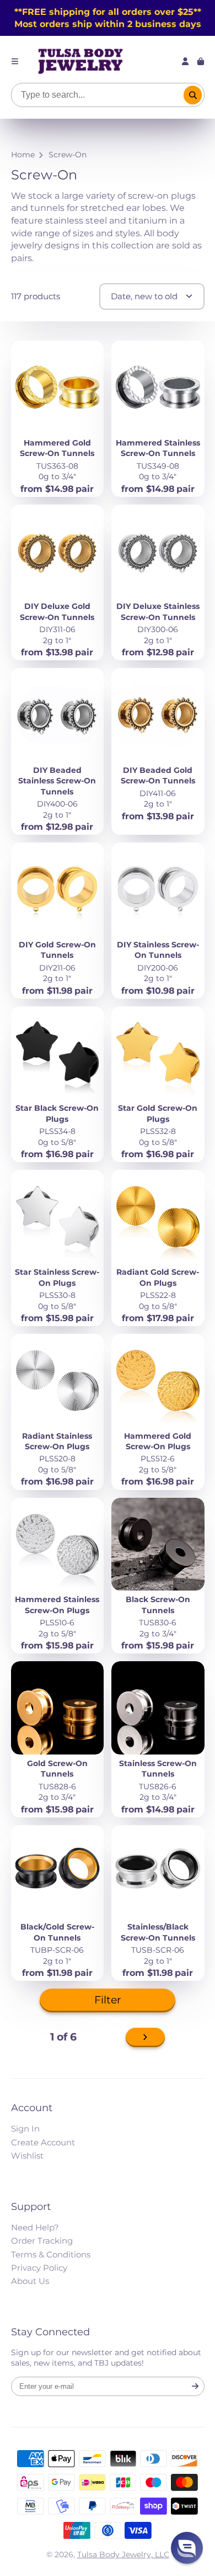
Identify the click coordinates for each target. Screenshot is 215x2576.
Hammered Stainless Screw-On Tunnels (158, 419)
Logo (80, 61)
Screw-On (68, 155)
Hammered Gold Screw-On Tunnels (58, 419)
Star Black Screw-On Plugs (58, 1085)
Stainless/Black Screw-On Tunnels (158, 1903)
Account (185, 61)
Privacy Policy (39, 2268)
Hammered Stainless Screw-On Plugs (58, 1576)
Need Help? (35, 2227)
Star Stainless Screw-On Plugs (58, 1248)
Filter (108, 2000)
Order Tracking (42, 2241)
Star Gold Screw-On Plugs (158, 1085)
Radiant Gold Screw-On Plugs (158, 1248)
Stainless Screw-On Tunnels (158, 1739)
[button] (187, 2548)
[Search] (193, 95)
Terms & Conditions (51, 2254)
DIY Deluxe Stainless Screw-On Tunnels (158, 583)
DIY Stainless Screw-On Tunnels (158, 921)
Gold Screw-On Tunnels (58, 1739)
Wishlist (27, 2156)
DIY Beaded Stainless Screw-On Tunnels (58, 751)
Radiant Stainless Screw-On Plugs (58, 1412)
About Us (30, 2281)
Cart (201, 61)
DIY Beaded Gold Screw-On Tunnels (158, 751)
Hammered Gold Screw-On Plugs (158, 1412)
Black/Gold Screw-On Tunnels (58, 1903)
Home (23, 155)
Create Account (43, 2142)
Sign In (25, 2129)
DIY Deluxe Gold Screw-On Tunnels (58, 583)
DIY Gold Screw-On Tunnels (58, 921)
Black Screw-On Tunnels (158, 1576)
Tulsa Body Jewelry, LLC (123, 2554)
